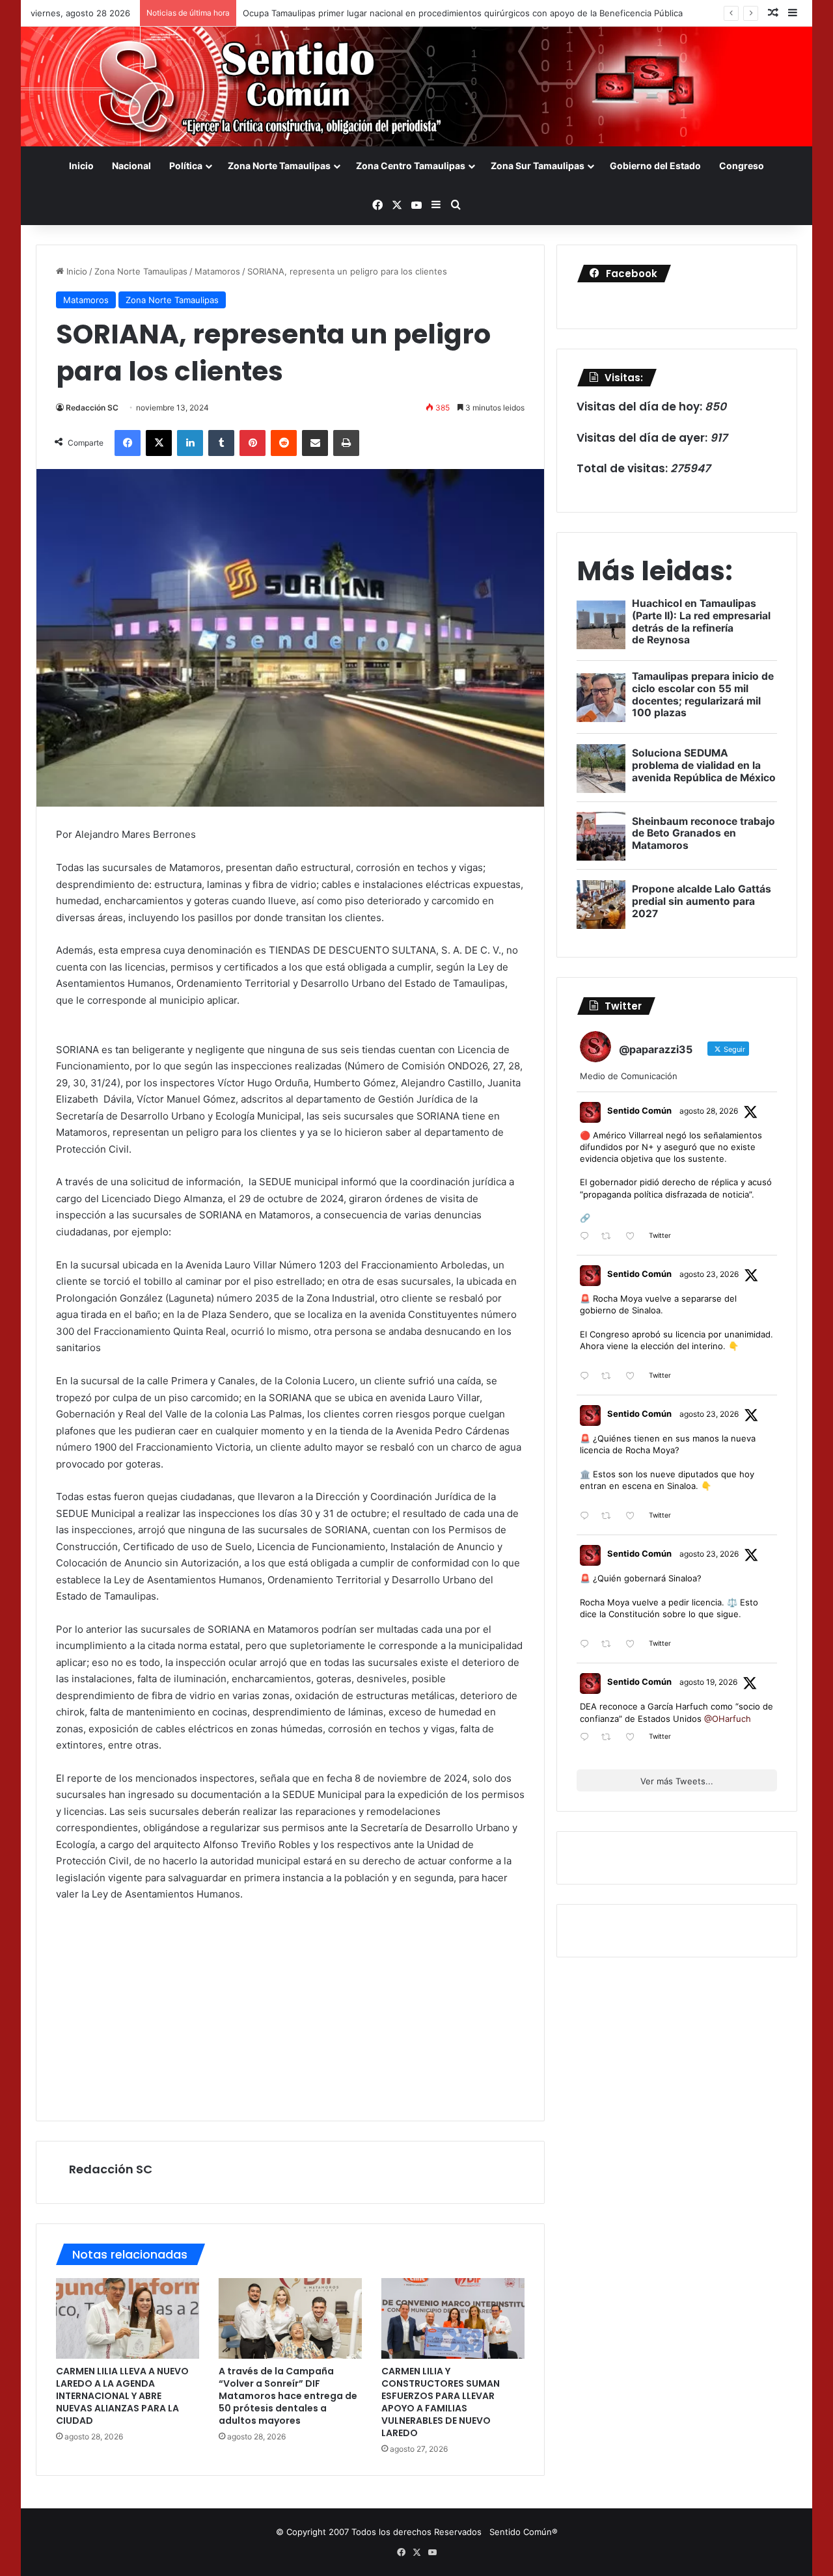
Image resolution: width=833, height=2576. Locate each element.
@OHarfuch (728, 1719)
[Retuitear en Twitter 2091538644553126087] (610, 1517)
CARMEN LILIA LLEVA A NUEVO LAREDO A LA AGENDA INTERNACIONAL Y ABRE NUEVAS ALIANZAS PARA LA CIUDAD (122, 2396)
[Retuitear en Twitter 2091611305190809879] (610, 1377)
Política (186, 166)
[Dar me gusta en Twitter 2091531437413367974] (634, 1645)
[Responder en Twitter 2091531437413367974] (587, 1645)
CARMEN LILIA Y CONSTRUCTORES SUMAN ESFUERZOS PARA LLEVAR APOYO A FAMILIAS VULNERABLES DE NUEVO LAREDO (441, 2402)
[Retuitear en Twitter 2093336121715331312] (610, 1237)
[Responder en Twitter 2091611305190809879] (587, 1377)
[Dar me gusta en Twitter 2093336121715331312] (634, 1237)
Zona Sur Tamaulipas (538, 166)
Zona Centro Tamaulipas (411, 166)
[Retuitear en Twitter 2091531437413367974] (610, 1645)
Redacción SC (92, 408)
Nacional (131, 166)
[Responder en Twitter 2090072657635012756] (587, 1738)
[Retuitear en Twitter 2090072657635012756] (610, 1738)
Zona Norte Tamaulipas (279, 166)
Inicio (81, 166)
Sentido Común (639, 1110)
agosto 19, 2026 (708, 1682)
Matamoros (217, 271)
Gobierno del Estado (655, 166)
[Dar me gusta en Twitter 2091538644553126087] (634, 1517)
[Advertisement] (290, 2010)
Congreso (742, 166)
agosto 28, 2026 (709, 1111)
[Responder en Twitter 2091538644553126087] (587, 1517)
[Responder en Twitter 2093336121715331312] (587, 1237)
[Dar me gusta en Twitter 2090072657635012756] (634, 1738)
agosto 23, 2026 (709, 1274)
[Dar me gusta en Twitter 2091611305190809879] (634, 1377)
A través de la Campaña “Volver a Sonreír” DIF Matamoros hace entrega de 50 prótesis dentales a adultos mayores (288, 2396)
